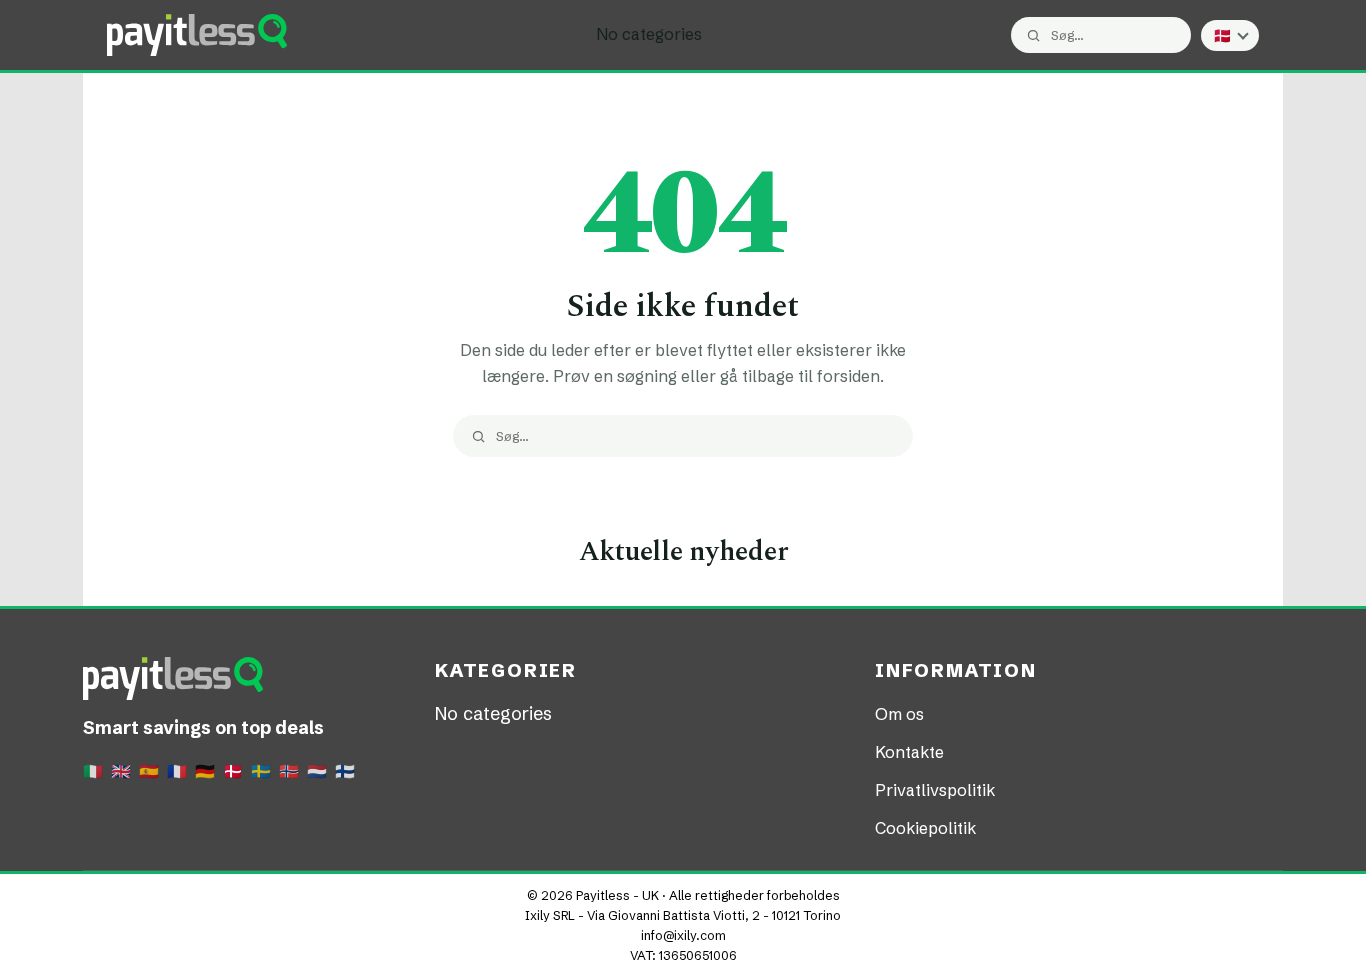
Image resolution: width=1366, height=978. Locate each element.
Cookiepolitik (925, 828)
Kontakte (909, 752)
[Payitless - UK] (197, 35)
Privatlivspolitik (935, 790)
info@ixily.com (683, 935)
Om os (899, 714)
